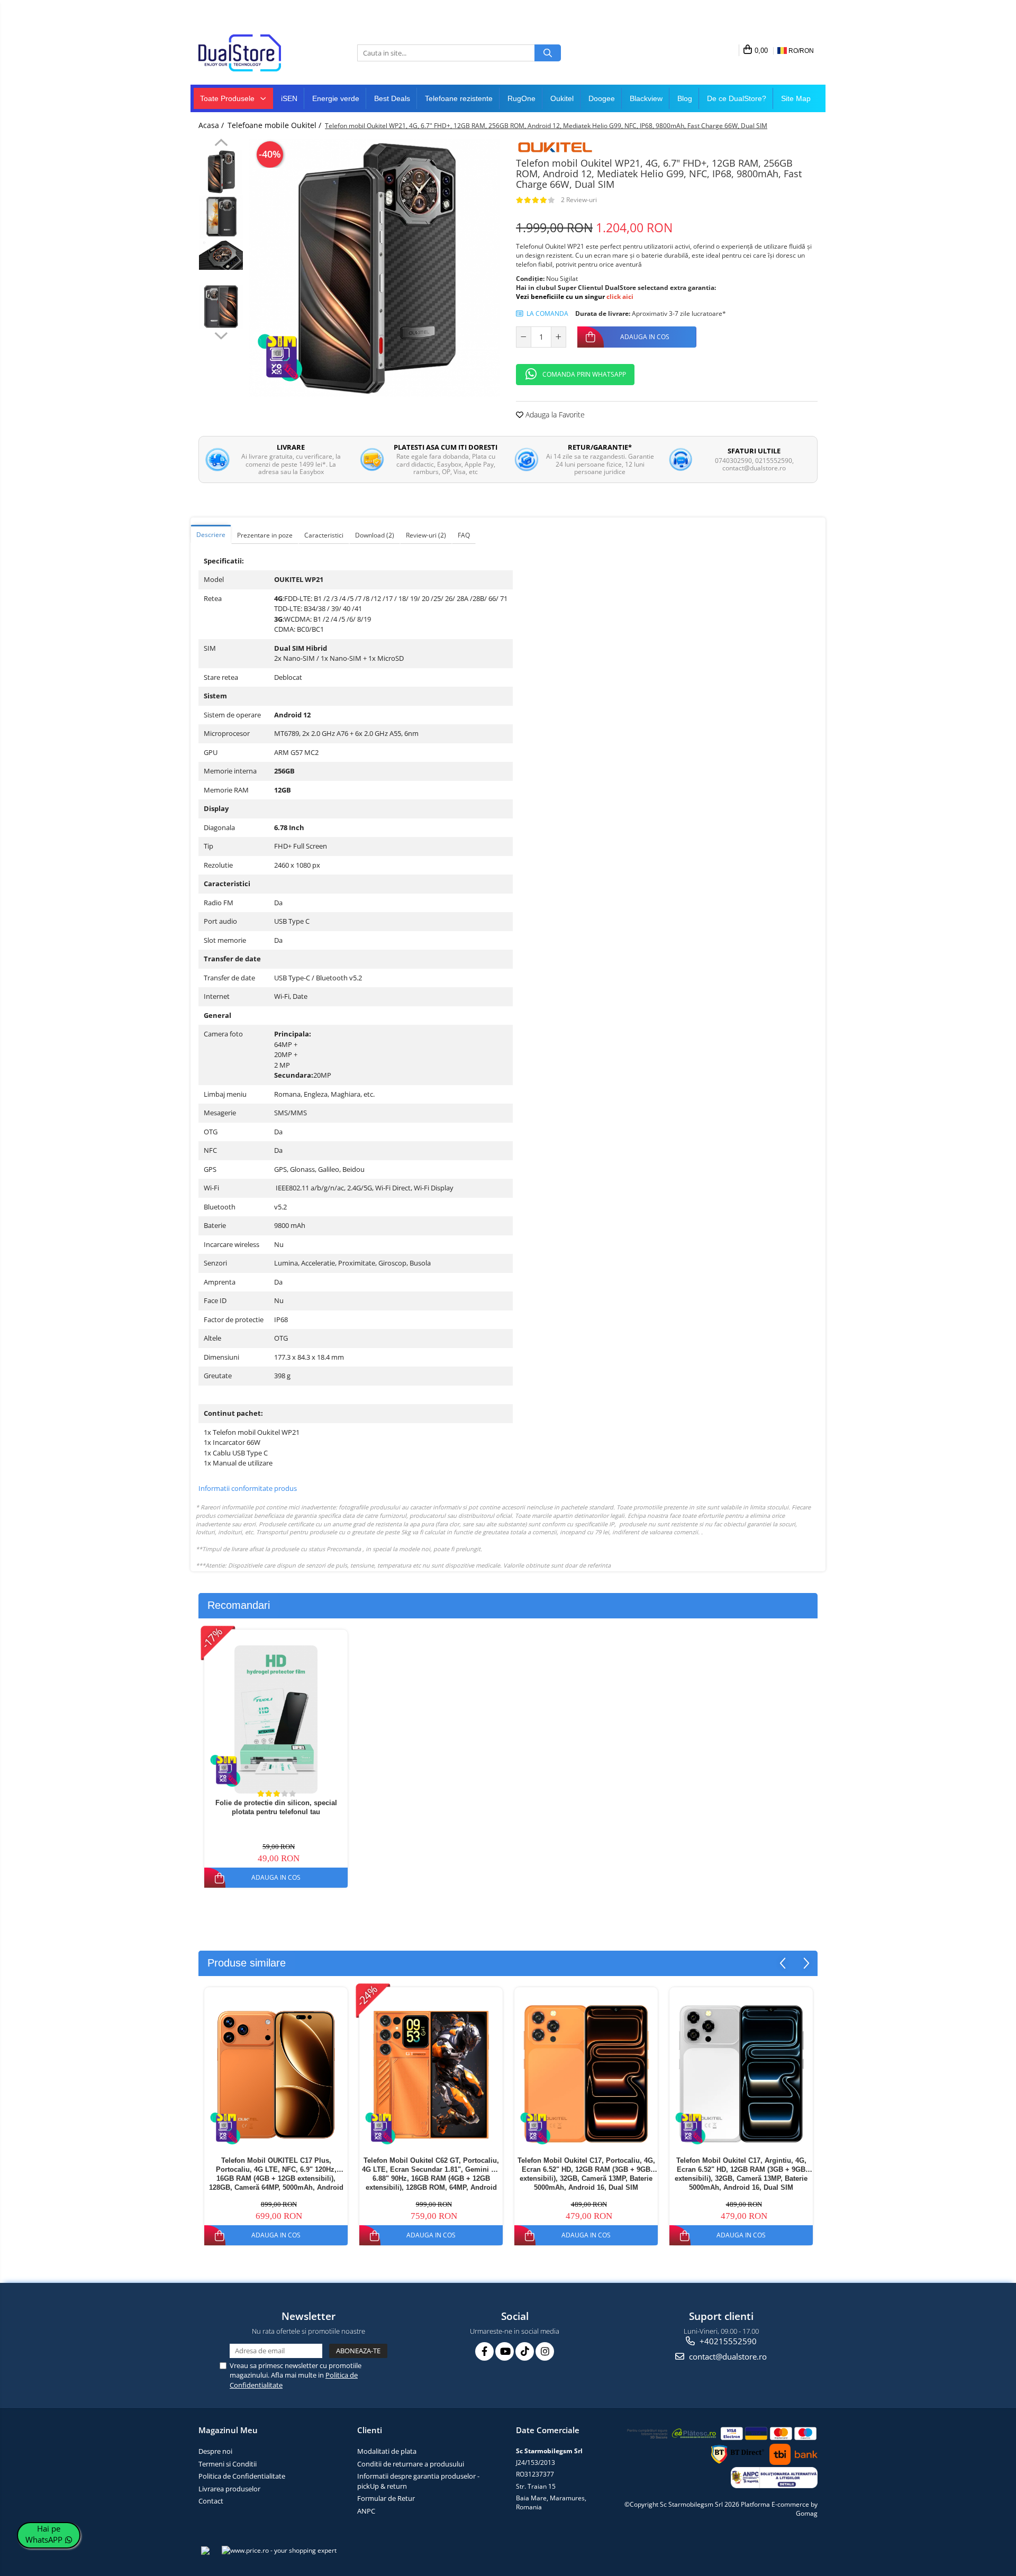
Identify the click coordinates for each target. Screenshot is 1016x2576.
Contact (211, 2501)
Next (221, 334)
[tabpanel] (374, 268)
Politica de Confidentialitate (242, 2476)
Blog (685, 98)
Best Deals (392, 98)
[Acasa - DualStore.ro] (251, 53)
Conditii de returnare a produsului (411, 2464)
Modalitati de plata (387, 2451)
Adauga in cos (645, 337)
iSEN (289, 98)
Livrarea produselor (229, 2489)
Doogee (602, 98)
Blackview (646, 98)
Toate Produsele (228, 98)
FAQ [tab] (464, 535)
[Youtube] (505, 2351)
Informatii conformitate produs (248, 1488)
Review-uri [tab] (426, 535)
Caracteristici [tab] (324, 535)
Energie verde (336, 98)
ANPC (366, 2511)
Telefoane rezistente (459, 98)
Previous (221, 144)
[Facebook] (484, 2351)
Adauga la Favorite (554, 415)
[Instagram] (545, 2351)
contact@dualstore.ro (727, 2356)
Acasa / (212, 125)
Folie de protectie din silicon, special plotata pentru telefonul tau (276, 1807)
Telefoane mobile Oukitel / (275, 125)
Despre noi (215, 2451)
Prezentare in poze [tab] (265, 535)
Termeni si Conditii (228, 2464)
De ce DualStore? (737, 98)
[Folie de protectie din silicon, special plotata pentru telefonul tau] (276, 1719)
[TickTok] (525, 2351)
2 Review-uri (579, 200)
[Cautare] (548, 53)
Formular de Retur (386, 2498)
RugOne (521, 98)
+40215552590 (727, 2341)
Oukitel (562, 98)
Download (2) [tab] (375, 535)
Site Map (796, 98)
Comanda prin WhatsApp (584, 374)
